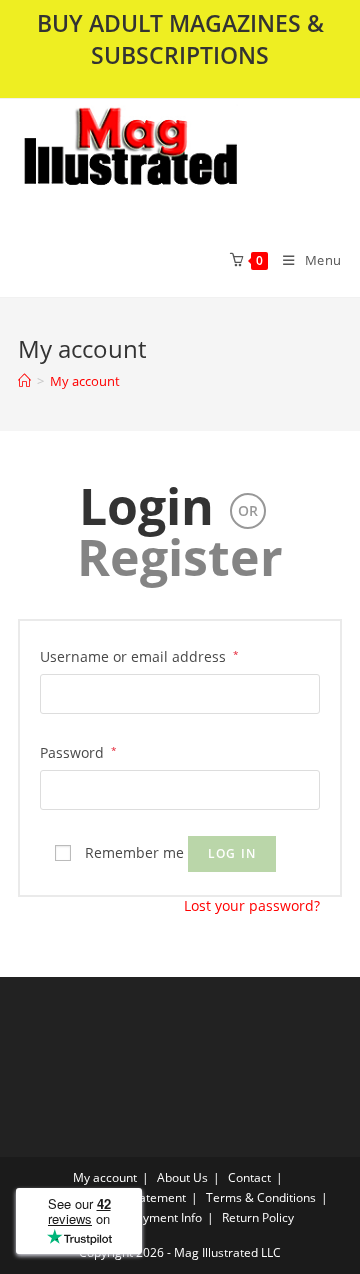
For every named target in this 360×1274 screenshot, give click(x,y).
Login (146, 506)
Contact (249, 1177)
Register (180, 557)
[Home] (24, 381)
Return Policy (258, 1217)
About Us (182, 1177)
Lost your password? (252, 905)
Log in (232, 853)
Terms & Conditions (261, 1197)
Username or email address (139, 656)
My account (85, 381)
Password (78, 752)
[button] (180, 160)
